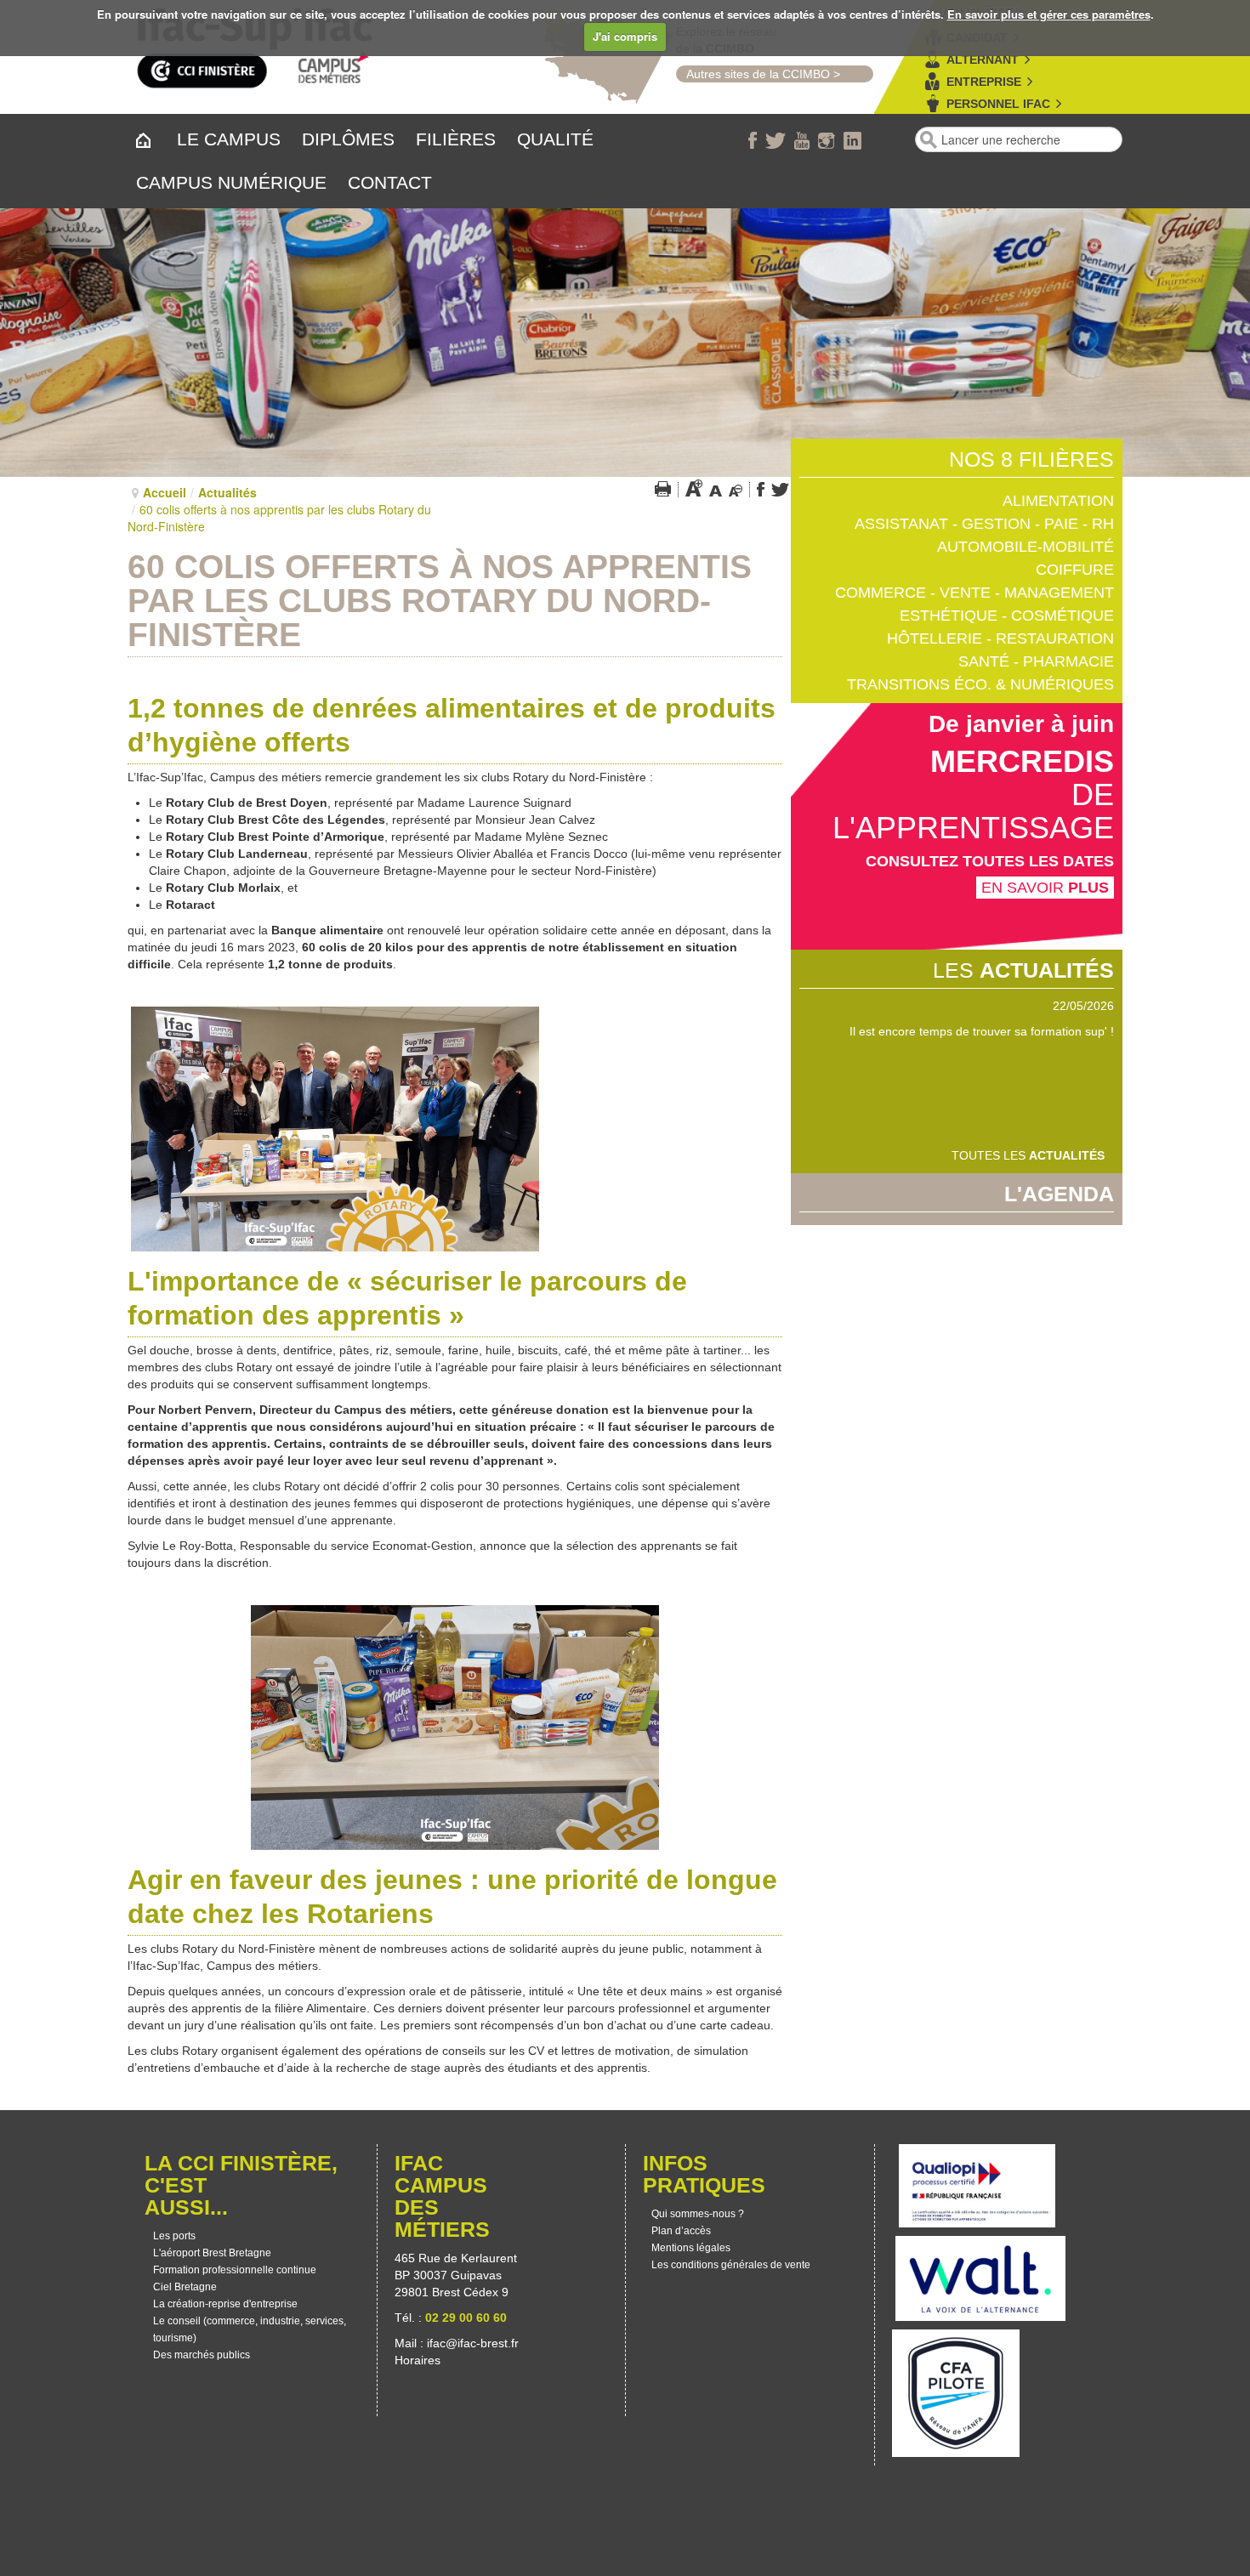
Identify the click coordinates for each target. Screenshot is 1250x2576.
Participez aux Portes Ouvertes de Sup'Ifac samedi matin (961, 1031)
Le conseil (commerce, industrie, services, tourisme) (250, 2329)
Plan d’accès (681, 2231)
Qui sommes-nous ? (698, 2214)
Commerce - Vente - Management (974, 593)
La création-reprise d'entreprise (225, 2304)
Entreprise (984, 82)
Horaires (419, 2360)
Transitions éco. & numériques (980, 684)
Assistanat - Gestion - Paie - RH (984, 524)
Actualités (227, 492)
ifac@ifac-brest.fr (473, 2343)
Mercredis (1022, 761)
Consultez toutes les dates (990, 861)
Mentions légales (691, 2248)
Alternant (983, 60)
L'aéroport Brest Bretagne (212, 2253)
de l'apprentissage (973, 811)
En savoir (1045, 888)
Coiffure (1075, 570)
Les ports (174, 2236)
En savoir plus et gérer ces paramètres (1049, 14)
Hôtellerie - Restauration (1000, 638)
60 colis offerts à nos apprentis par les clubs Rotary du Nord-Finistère (440, 601)
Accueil (165, 492)
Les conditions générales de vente (731, 2265)
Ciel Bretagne (185, 2287)
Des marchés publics (202, 2355)
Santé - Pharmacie (1036, 661)
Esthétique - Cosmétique (1007, 616)
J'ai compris (625, 36)
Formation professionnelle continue (235, 2270)
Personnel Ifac (998, 104)
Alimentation (1058, 501)
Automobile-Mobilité (1026, 547)
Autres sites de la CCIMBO (753, 74)
